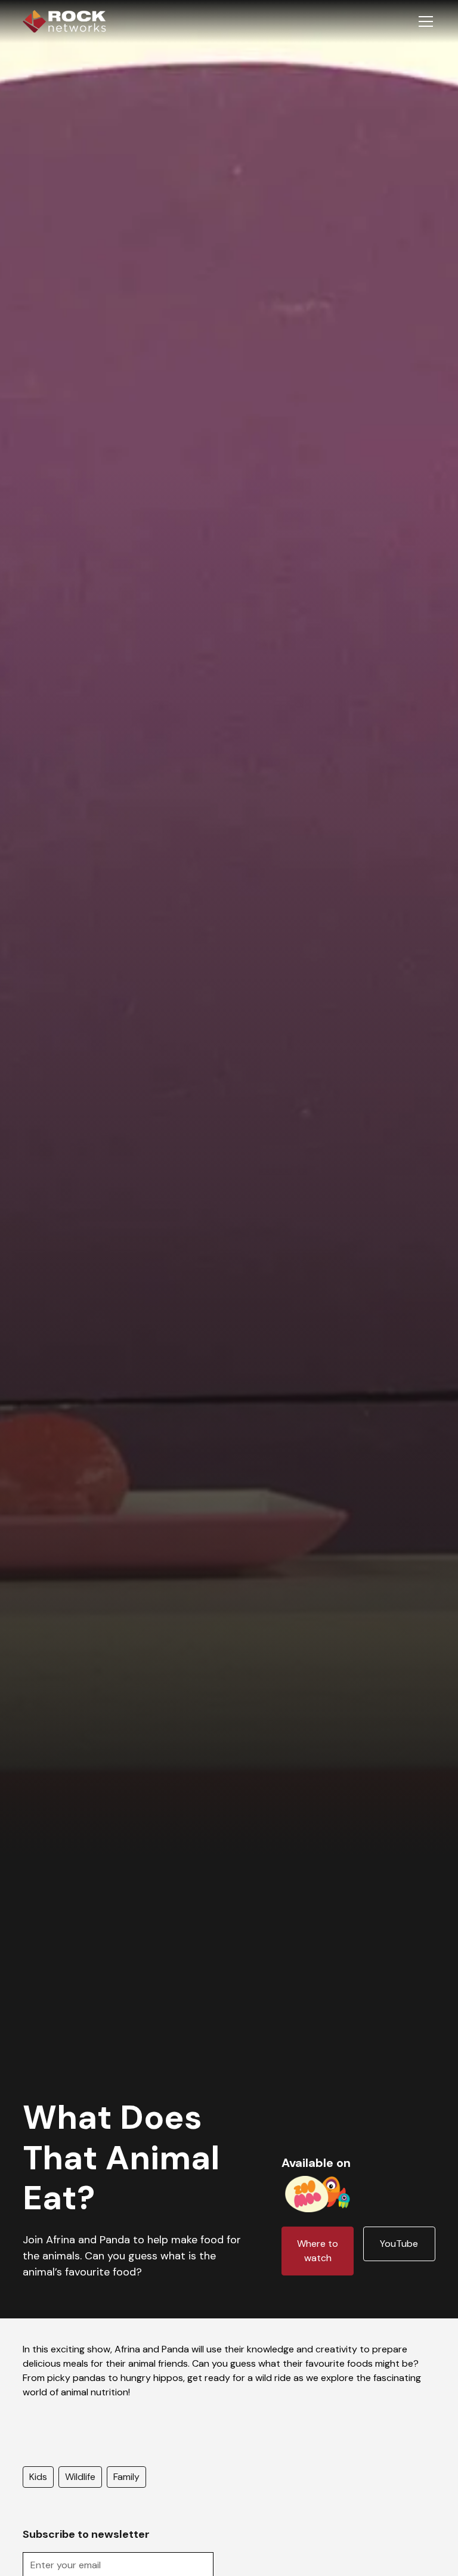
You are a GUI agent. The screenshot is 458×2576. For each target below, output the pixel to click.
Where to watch (318, 2251)
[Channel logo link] (318, 2192)
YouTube (399, 2244)
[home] (64, 21)
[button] (423, 21)
